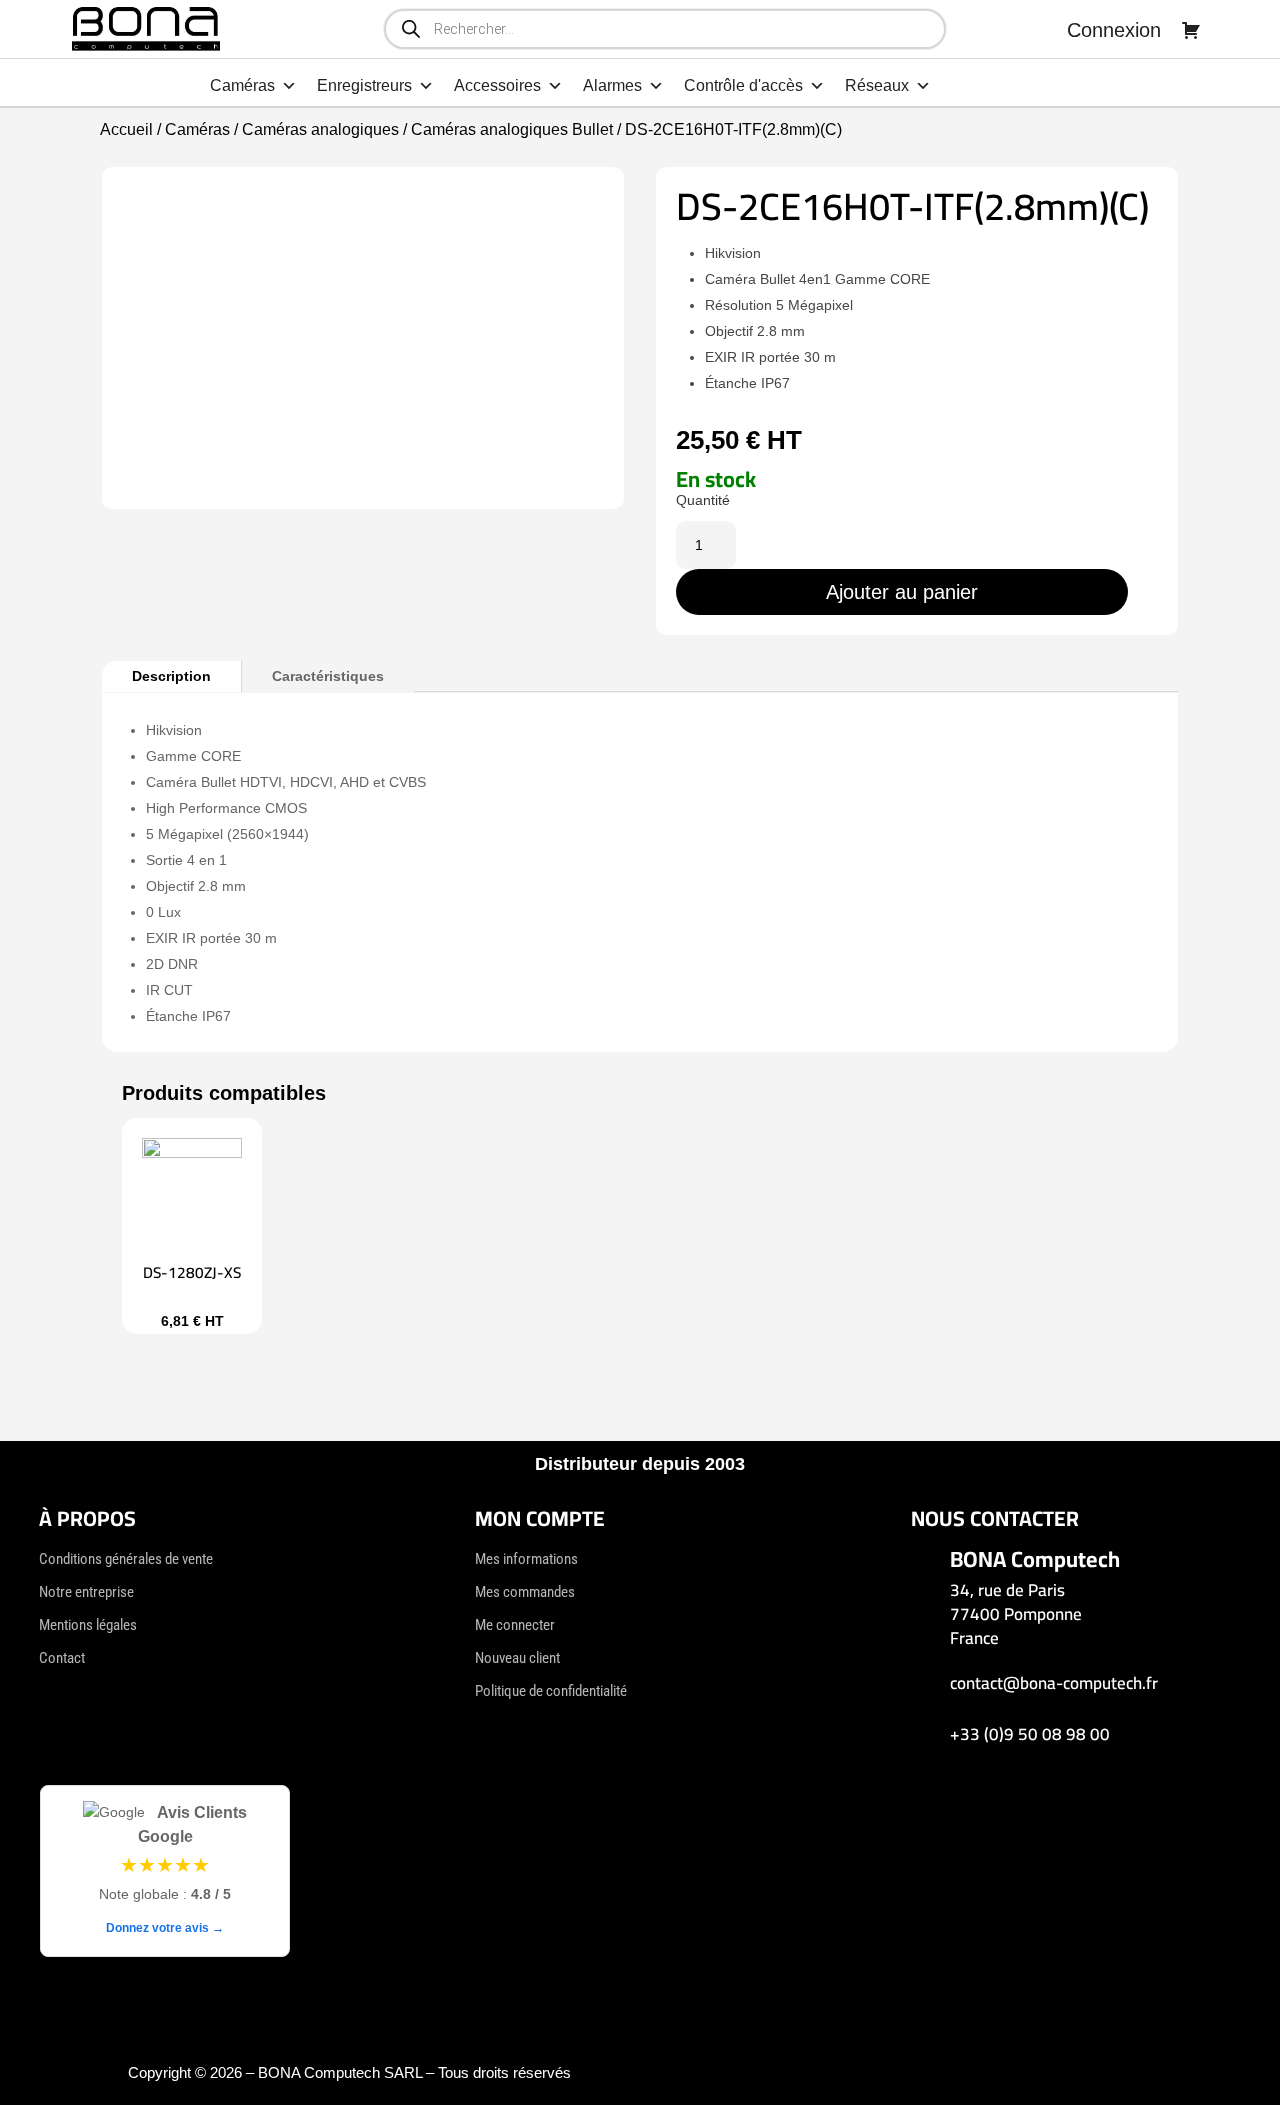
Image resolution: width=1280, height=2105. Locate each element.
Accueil (126, 129)
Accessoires (497, 85)
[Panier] (1191, 30)
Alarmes (612, 85)
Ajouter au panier (902, 592)
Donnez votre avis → (165, 1928)
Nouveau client (517, 1658)
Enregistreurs (364, 85)
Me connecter (515, 1625)
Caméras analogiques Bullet (512, 129)
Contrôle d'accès (743, 85)
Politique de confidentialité (551, 1691)
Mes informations (526, 1559)
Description (171, 676)
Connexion (1114, 30)
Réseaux (877, 85)
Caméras (242, 85)
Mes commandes (525, 1592)
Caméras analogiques (320, 129)
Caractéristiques (328, 676)
